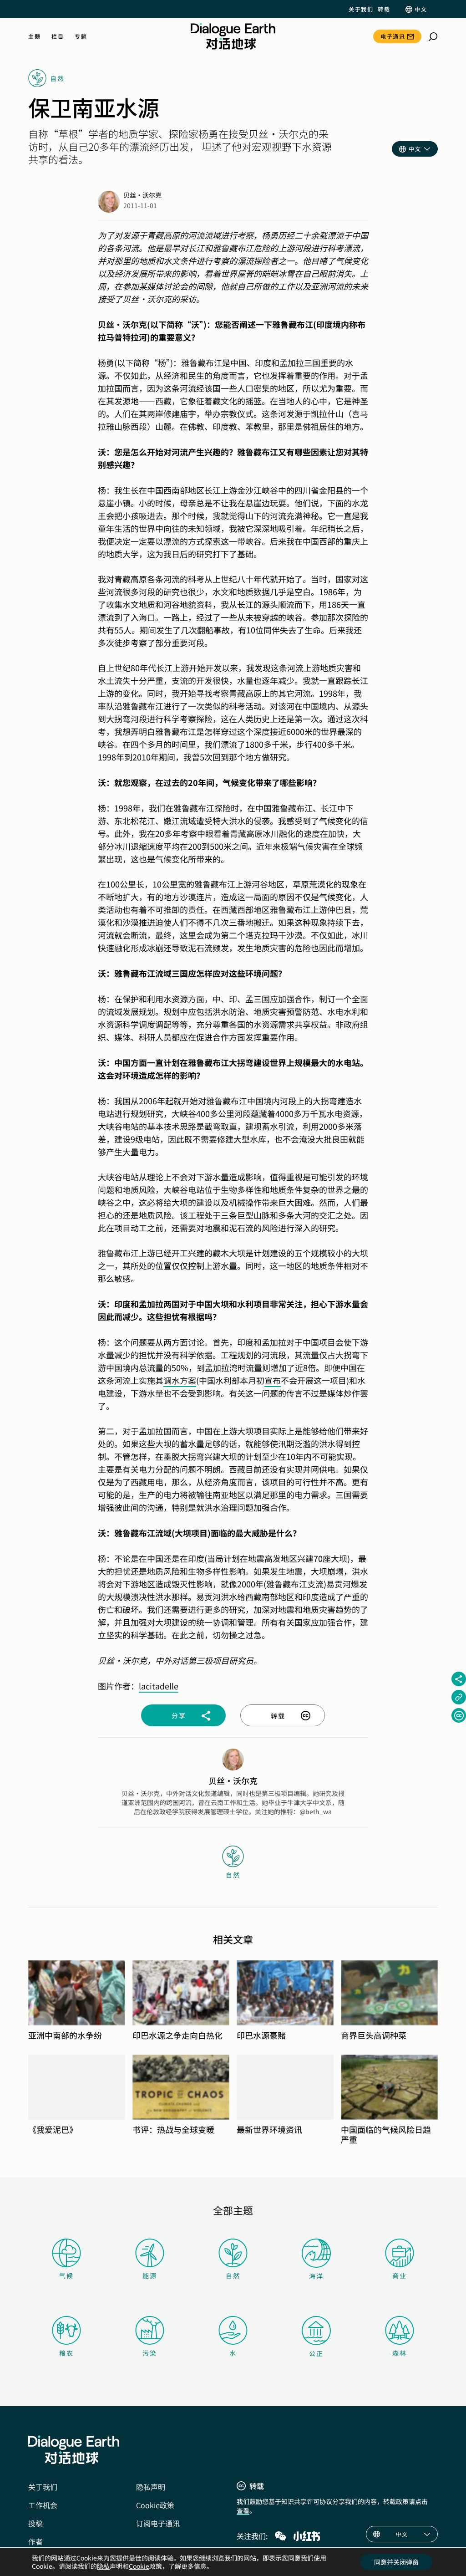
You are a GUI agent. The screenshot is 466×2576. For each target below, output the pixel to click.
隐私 (103, 2566)
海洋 (316, 2276)
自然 (233, 2275)
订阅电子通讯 (158, 2523)
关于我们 (361, 9)
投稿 (35, 2523)
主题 (34, 36)
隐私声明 (151, 2487)
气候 (66, 2275)
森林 (400, 2353)
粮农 (66, 2353)
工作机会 (43, 2505)
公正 (316, 2353)
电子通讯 (393, 36)
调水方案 (180, 1380)
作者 (35, 2541)
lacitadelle (159, 1686)
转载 (384, 9)
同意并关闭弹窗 (396, 2562)
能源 (150, 2275)
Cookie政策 (155, 2505)
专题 (81, 36)
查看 (243, 2510)
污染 (150, 2353)
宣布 (273, 1380)
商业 (400, 2275)
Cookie (139, 2566)
